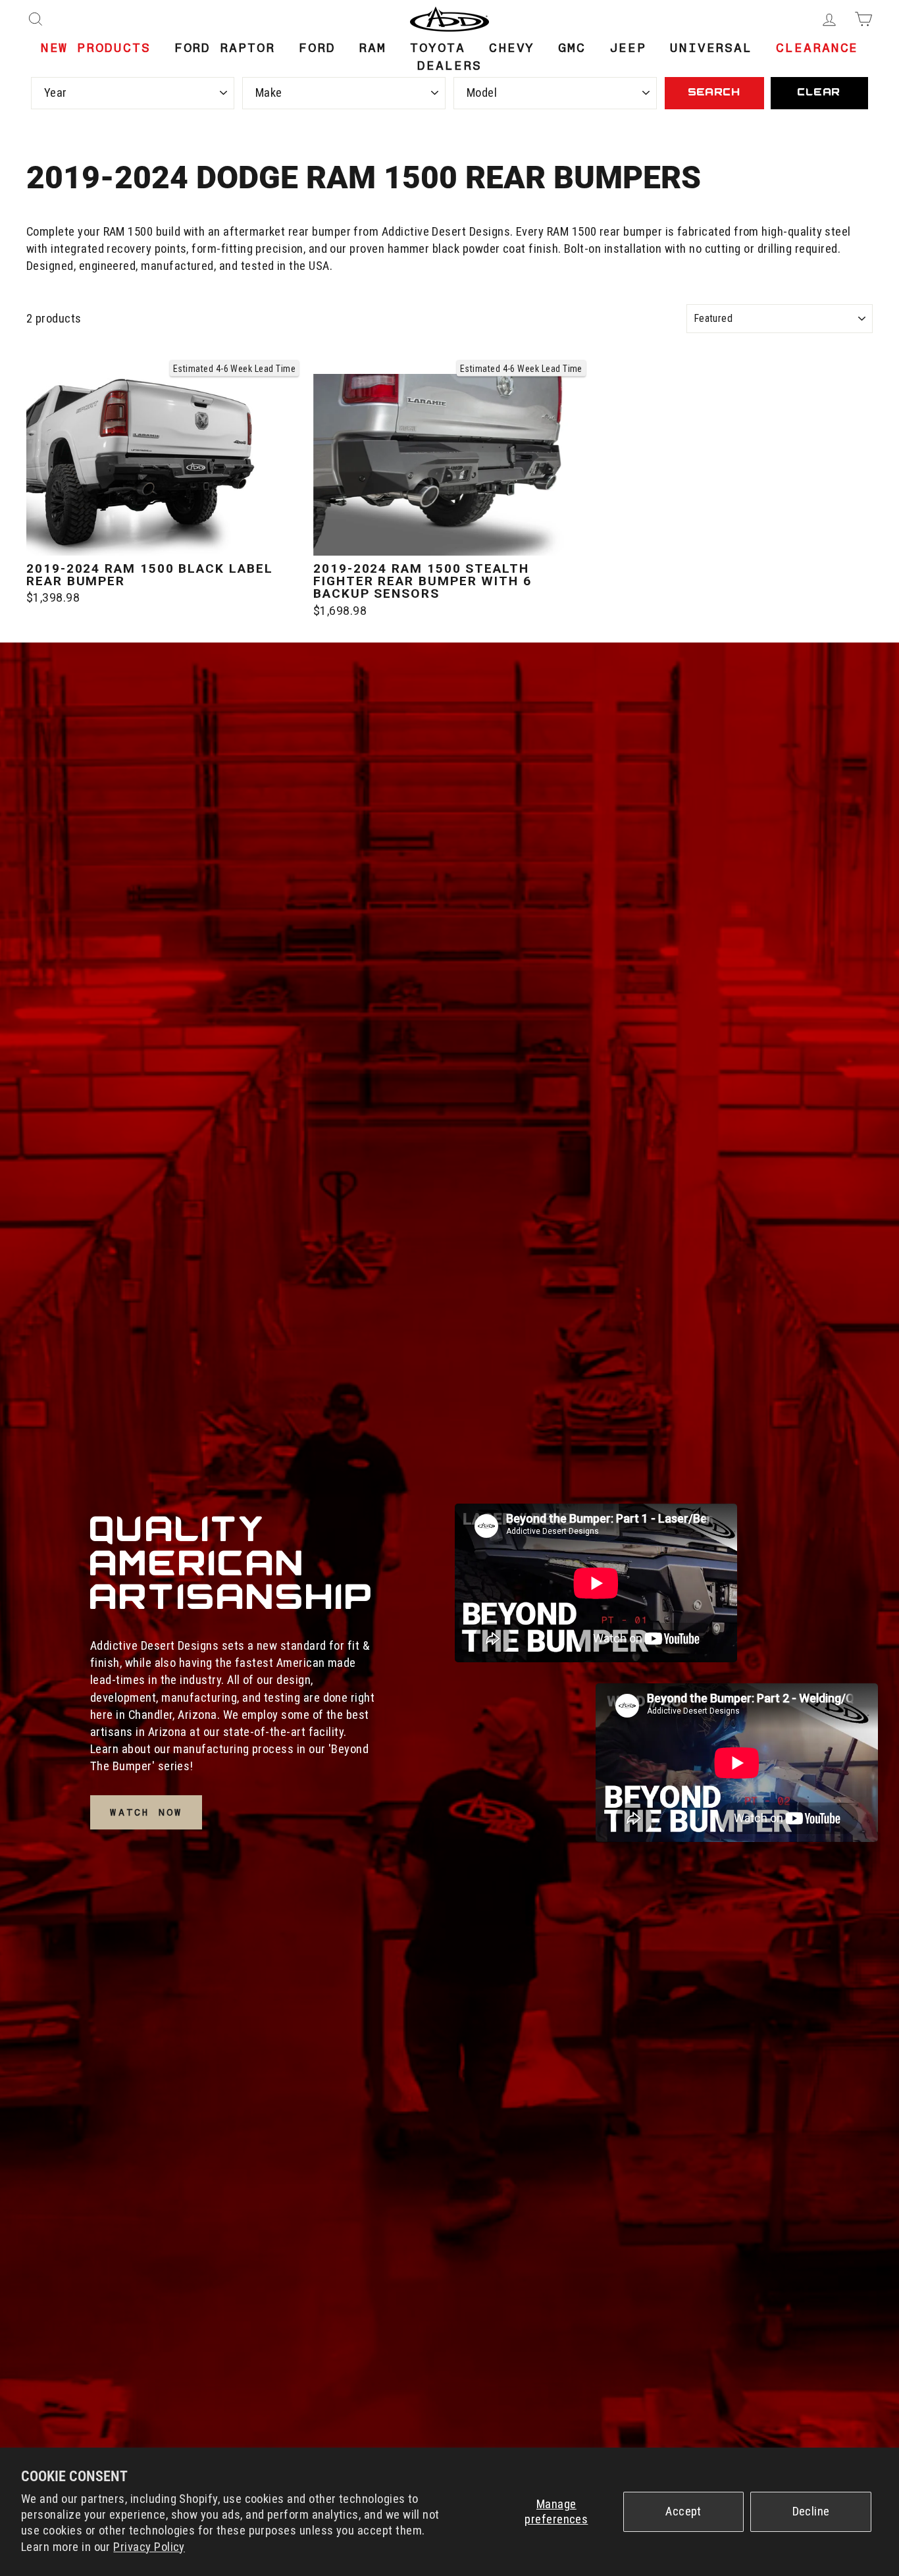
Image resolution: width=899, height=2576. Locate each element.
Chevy (512, 48)
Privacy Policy (149, 2547)
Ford (317, 48)
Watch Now (146, 1812)
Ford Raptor (225, 48)
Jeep (628, 48)
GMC (572, 48)
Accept (683, 2511)
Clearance (817, 48)
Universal (711, 48)
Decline (811, 2511)
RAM (372, 48)
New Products (96, 48)
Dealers (449, 66)
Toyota (438, 48)
